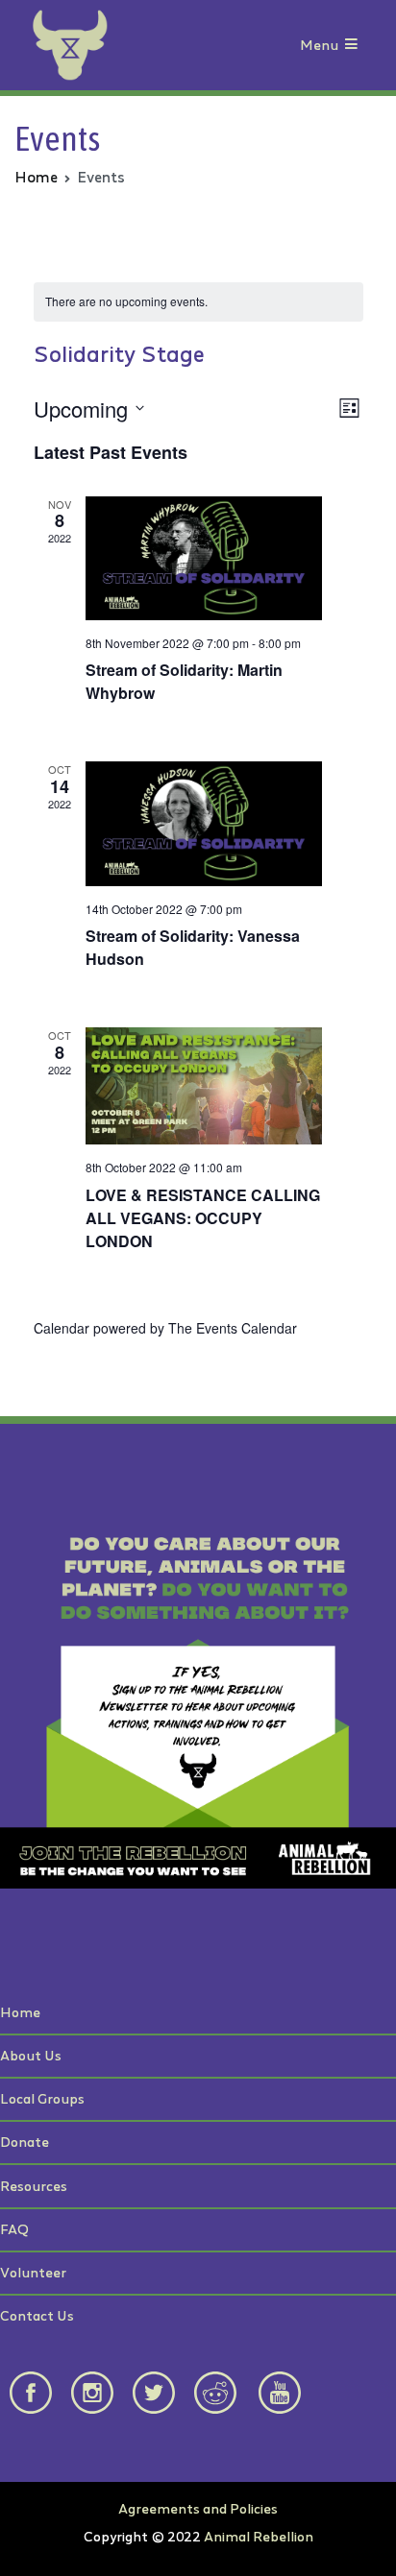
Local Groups (42, 2098)
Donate (25, 2142)
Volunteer (33, 2272)
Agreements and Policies (198, 2508)
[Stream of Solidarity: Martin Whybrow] (204, 558)
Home (20, 2012)
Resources (34, 2186)
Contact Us (37, 2315)
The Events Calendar (233, 1328)
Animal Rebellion (259, 2536)
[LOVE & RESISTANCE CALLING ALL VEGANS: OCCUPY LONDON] (204, 1086)
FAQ (14, 2229)
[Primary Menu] (351, 46)
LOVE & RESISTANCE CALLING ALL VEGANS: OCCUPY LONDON (203, 1218)
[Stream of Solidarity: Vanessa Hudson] (204, 823)
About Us (31, 2055)
